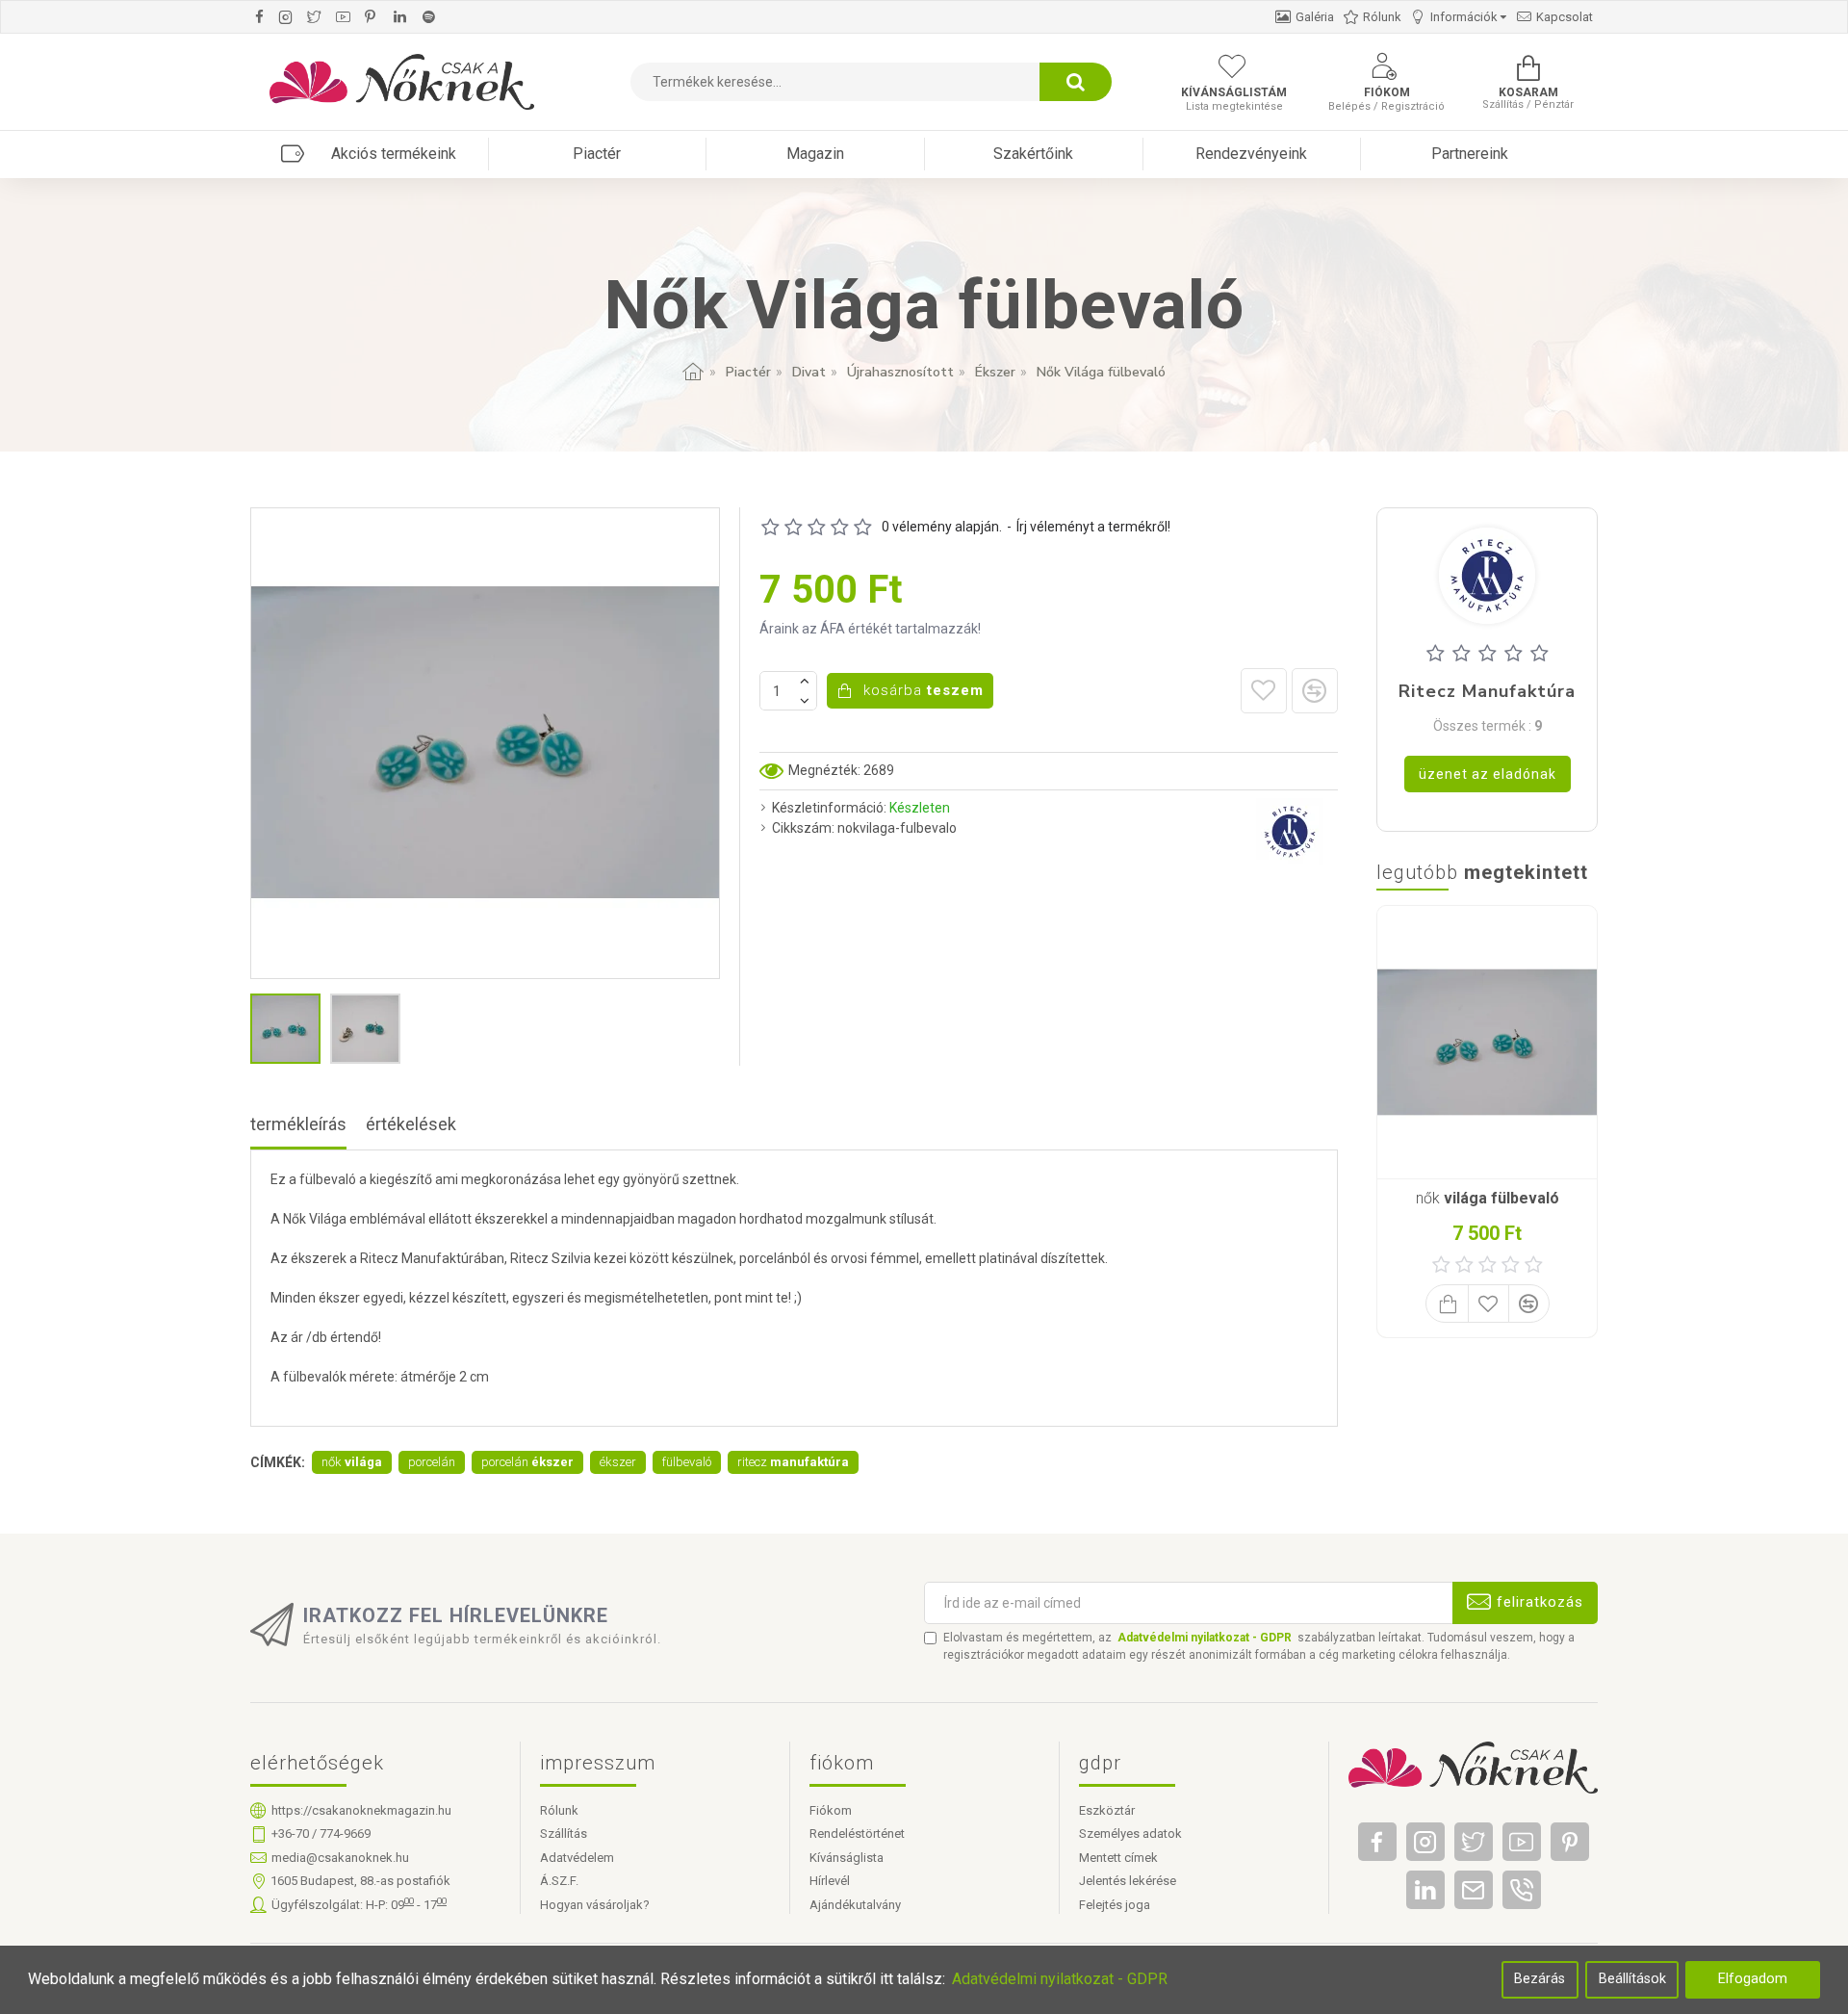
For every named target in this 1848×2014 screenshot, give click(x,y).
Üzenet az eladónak (1488, 774)
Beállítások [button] (1632, 1979)
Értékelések (411, 1124)
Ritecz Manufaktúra (1487, 692)
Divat (809, 372)
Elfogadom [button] (1753, 1979)
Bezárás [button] (1540, 1979)
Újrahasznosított (900, 372)
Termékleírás (298, 1124)
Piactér (748, 372)
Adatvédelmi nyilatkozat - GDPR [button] (1060, 1979)
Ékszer (995, 372)
